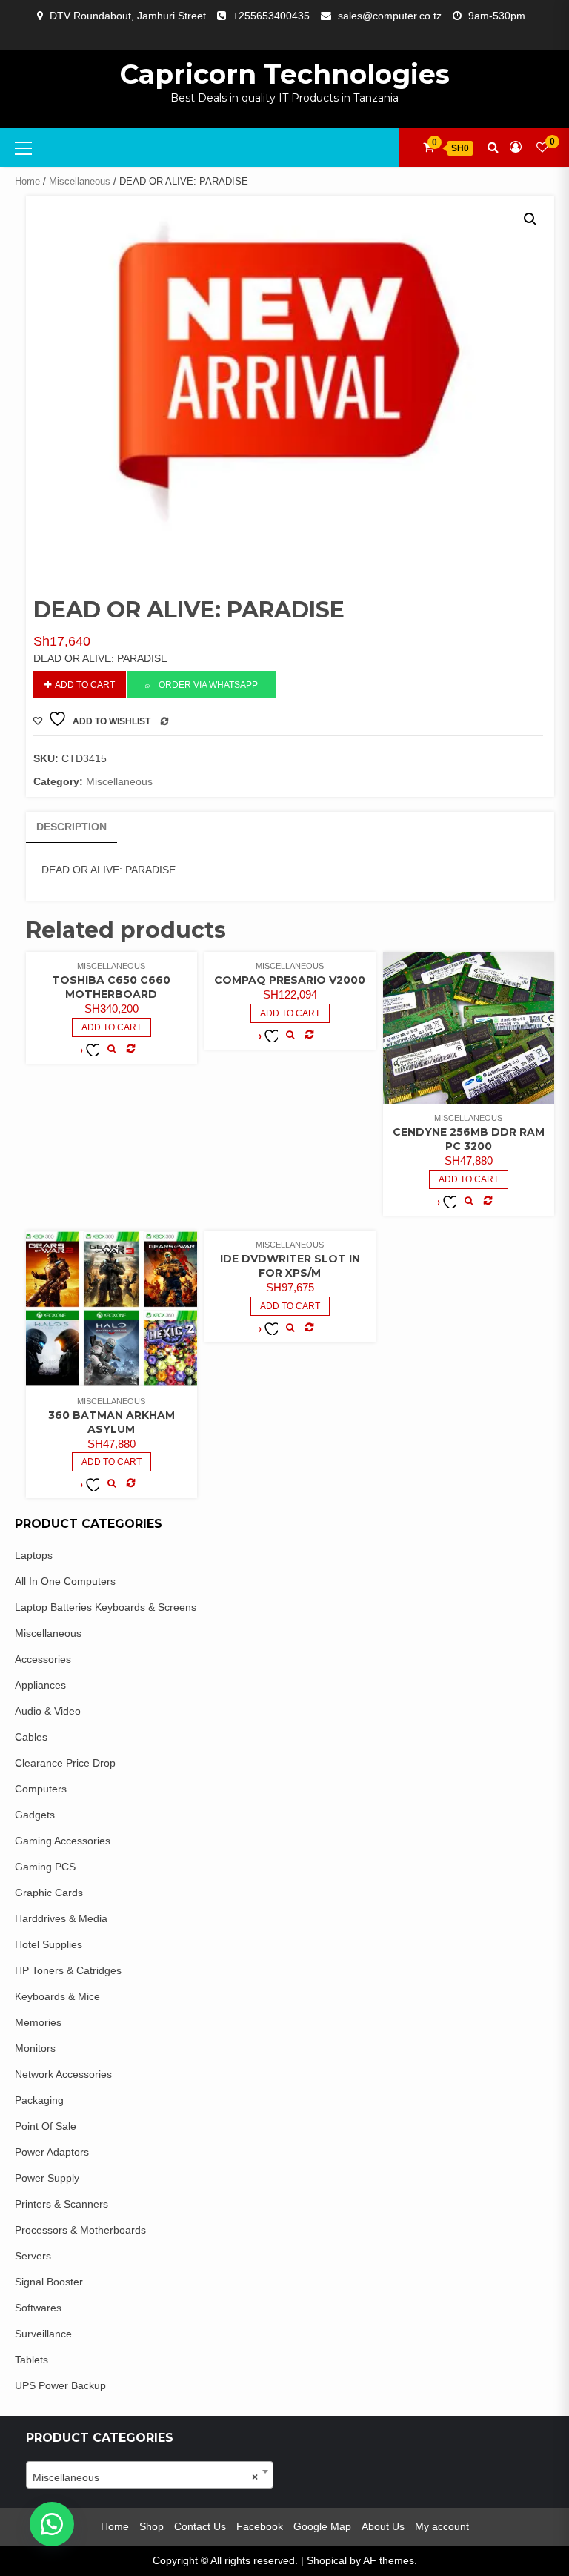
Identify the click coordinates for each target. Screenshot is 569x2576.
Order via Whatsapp (208, 685)
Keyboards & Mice (57, 1996)
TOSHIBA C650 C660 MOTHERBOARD (111, 987)
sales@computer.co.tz (390, 16)
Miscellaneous (80, 181)
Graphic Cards (49, 1893)
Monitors (35, 2048)
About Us (383, 2526)
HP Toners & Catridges (68, 1970)
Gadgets (35, 1815)
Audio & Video (48, 1711)
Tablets (31, 2360)
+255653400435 (271, 16)
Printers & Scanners (61, 2204)
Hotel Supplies (49, 1944)
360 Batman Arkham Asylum (112, 1422)
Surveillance (43, 2334)
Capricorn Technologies (285, 74)
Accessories (43, 1659)
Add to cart (85, 685)
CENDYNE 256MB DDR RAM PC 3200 (469, 1139)
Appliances (40, 1685)
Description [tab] (71, 827)
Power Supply (47, 2178)
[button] (530, 219)
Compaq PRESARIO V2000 (290, 980)
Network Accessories (63, 2074)
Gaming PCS (45, 1867)
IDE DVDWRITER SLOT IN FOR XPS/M (290, 1266)
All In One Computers (65, 1581)
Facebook (260, 2526)
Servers (33, 2256)
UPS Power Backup (60, 2385)
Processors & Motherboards (80, 2230)
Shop (152, 2526)
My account (442, 2526)
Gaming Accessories (63, 1841)
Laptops (34, 1555)
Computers (41, 1789)
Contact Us (200, 2526)
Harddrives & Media (61, 1918)
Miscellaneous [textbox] (145, 2477)
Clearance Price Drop (65, 1763)
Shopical (327, 2560)
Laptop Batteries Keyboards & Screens (106, 1607)
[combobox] (150, 2475)
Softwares (38, 2308)
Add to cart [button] (112, 1027)
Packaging (39, 2100)
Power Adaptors (52, 2152)
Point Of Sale (46, 2126)
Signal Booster (49, 2282)
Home (27, 181)
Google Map (322, 2526)
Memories (38, 2022)
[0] (542, 147)
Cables (31, 1737)
